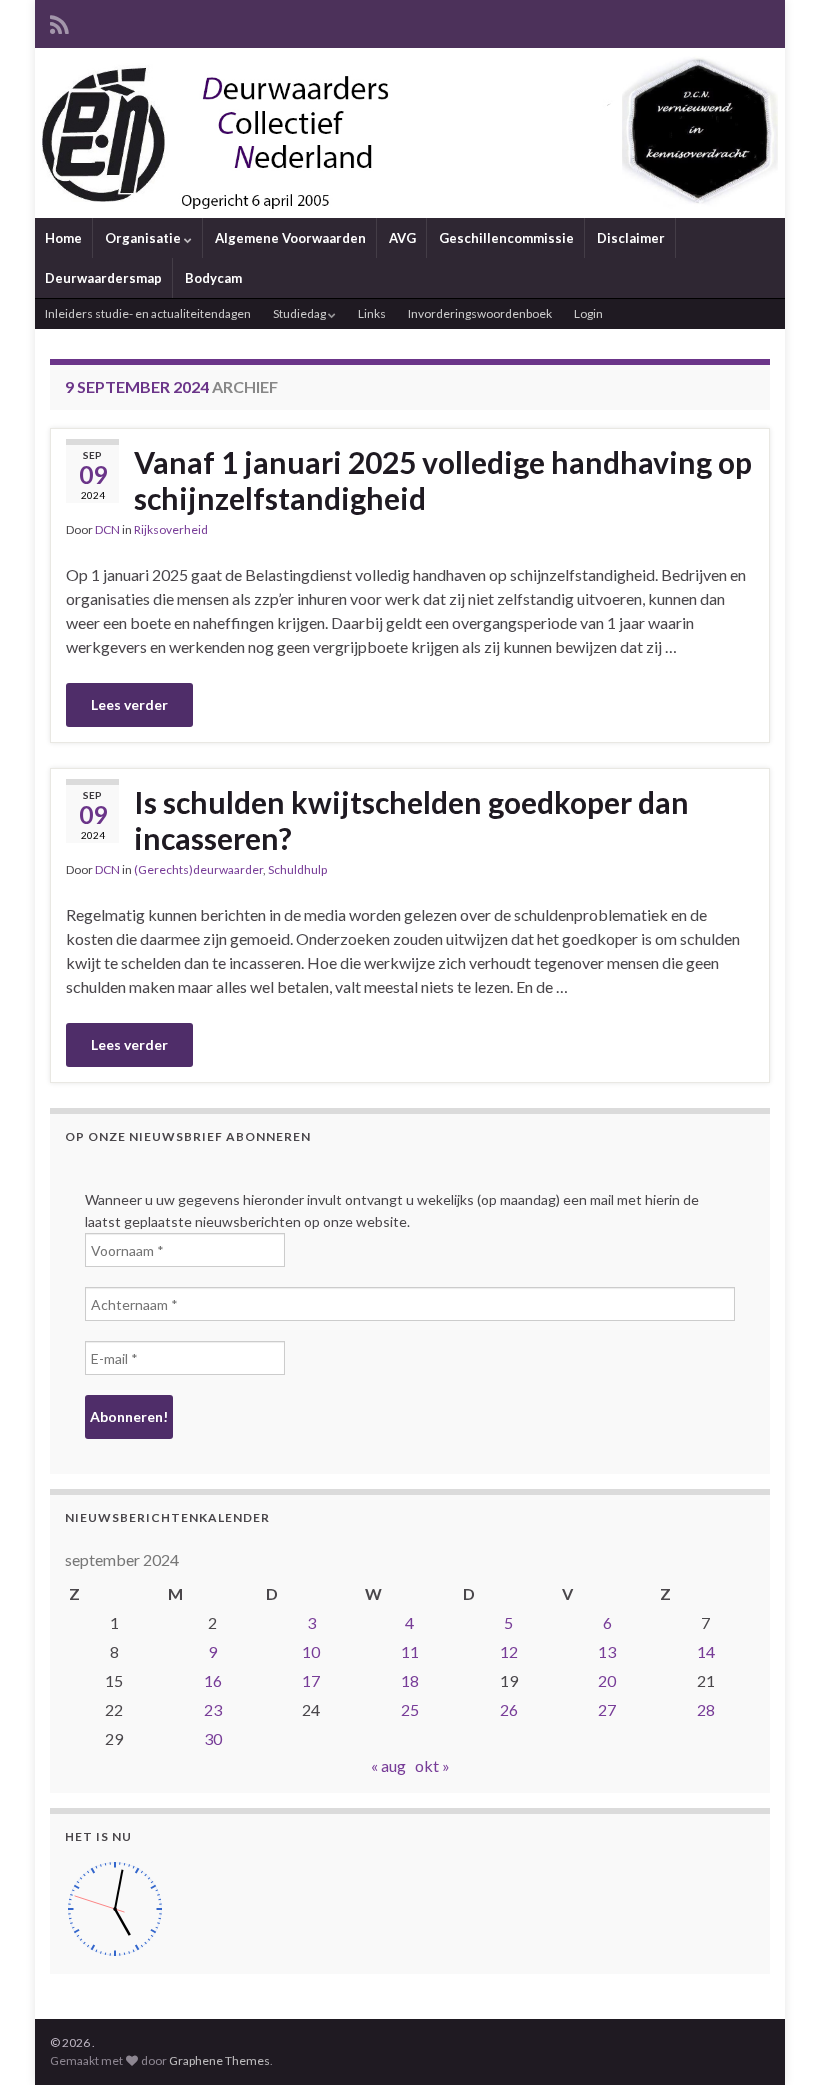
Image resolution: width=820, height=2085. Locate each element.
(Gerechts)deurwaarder (198, 869)
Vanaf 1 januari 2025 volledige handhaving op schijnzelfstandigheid (443, 480)
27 (607, 1709)
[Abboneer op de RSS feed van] (59, 21)
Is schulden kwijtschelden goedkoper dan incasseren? (411, 820)
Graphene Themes (219, 2060)
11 (410, 1651)
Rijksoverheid (171, 529)
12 (509, 1651)
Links (372, 313)
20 (607, 1680)
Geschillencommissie (506, 238)
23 (213, 1709)
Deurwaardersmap (103, 278)
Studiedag (300, 313)
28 (706, 1709)
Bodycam (213, 278)
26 (509, 1709)
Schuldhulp (297, 869)
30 (213, 1738)
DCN (107, 529)
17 (311, 1680)
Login (588, 313)
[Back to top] (775, 2040)
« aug (388, 1765)
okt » (432, 1765)
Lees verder (129, 704)
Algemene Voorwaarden (290, 238)
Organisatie (144, 238)
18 (410, 1680)
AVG (402, 238)
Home (63, 238)
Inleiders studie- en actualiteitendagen (148, 313)
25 (410, 1709)
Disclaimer (631, 238)
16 (213, 1680)
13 (607, 1651)
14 (706, 1651)
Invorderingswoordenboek (480, 313)
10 (311, 1651)
